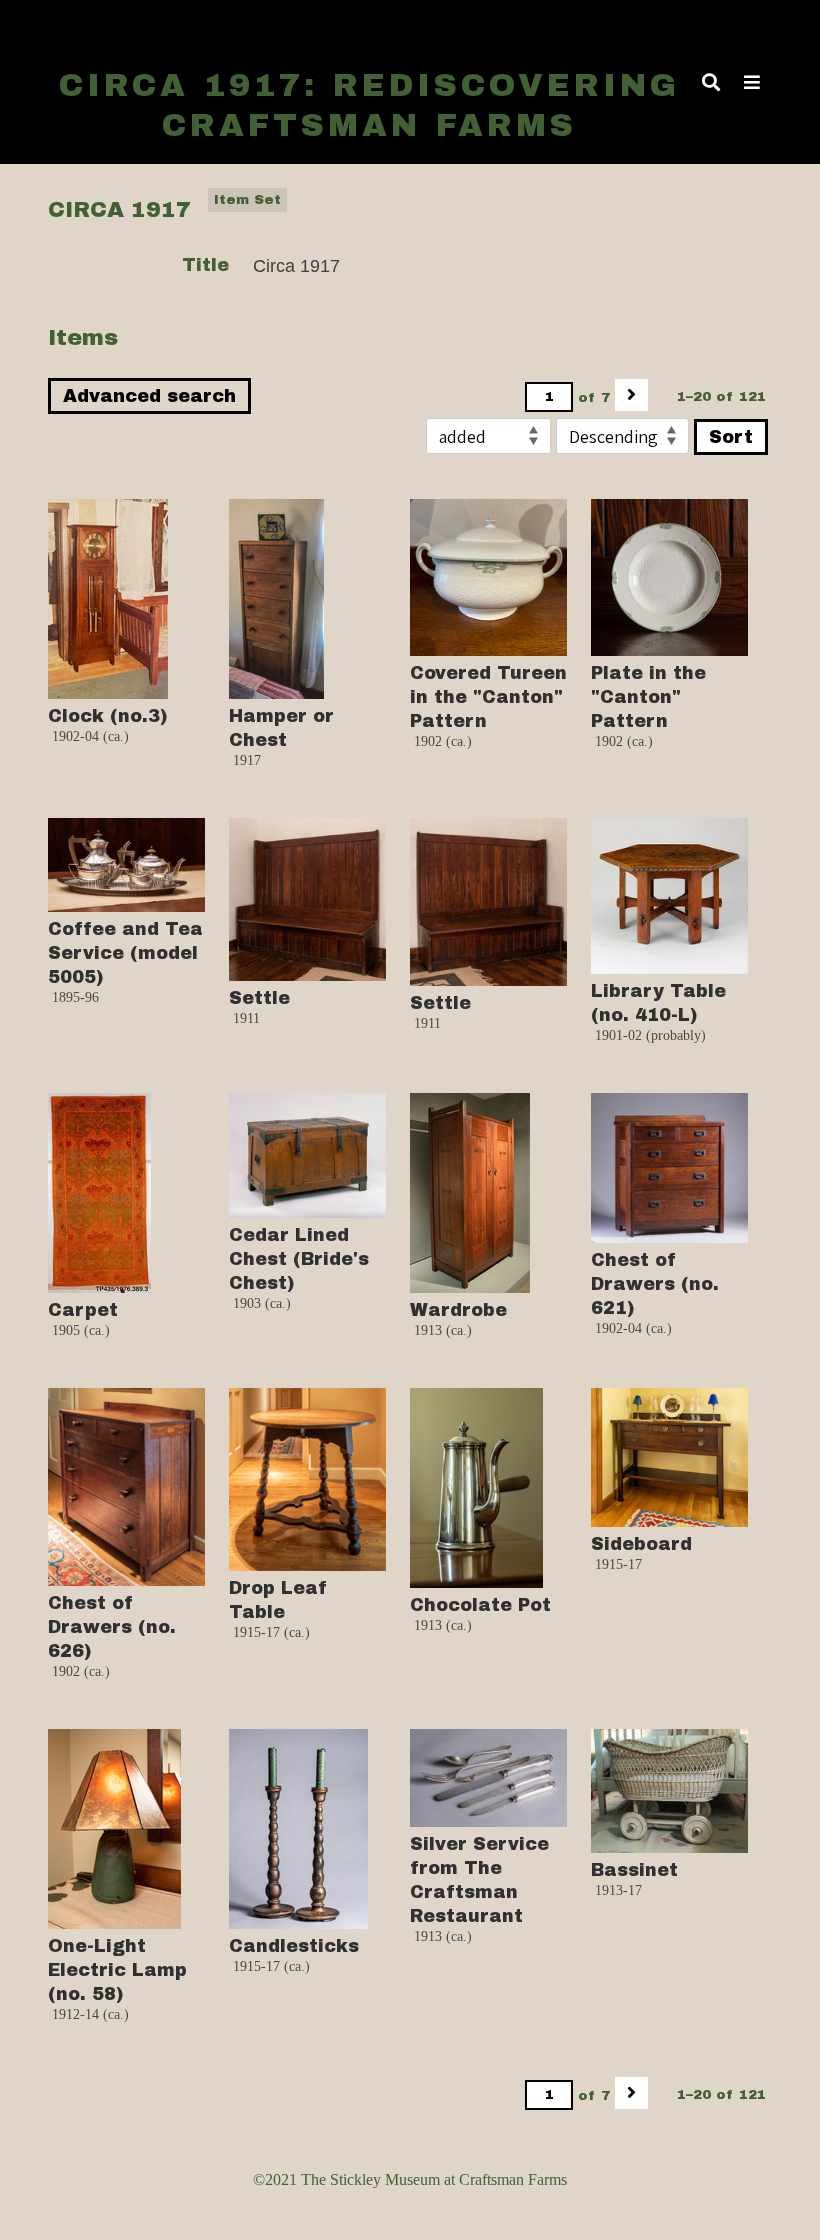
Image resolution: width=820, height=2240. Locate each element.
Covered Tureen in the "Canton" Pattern (488, 697)
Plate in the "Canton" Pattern (648, 697)
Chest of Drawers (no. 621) (655, 1284)
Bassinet (634, 1870)
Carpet (83, 1310)
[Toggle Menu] (752, 82)
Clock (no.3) (108, 716)
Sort (731, 437)
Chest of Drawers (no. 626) (112, 1627)
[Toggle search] (711, 82)
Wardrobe (458, 1310)
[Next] (631, 395)
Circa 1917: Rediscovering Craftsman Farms (369, 105)
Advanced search (149, 396)
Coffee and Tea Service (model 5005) (125, 953)
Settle (259, 998)
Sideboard (641, 1544)
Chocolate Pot (480, 1605)
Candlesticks (294, 1946)
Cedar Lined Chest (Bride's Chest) (299, 1259)
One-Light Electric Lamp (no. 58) (117, 1970)
